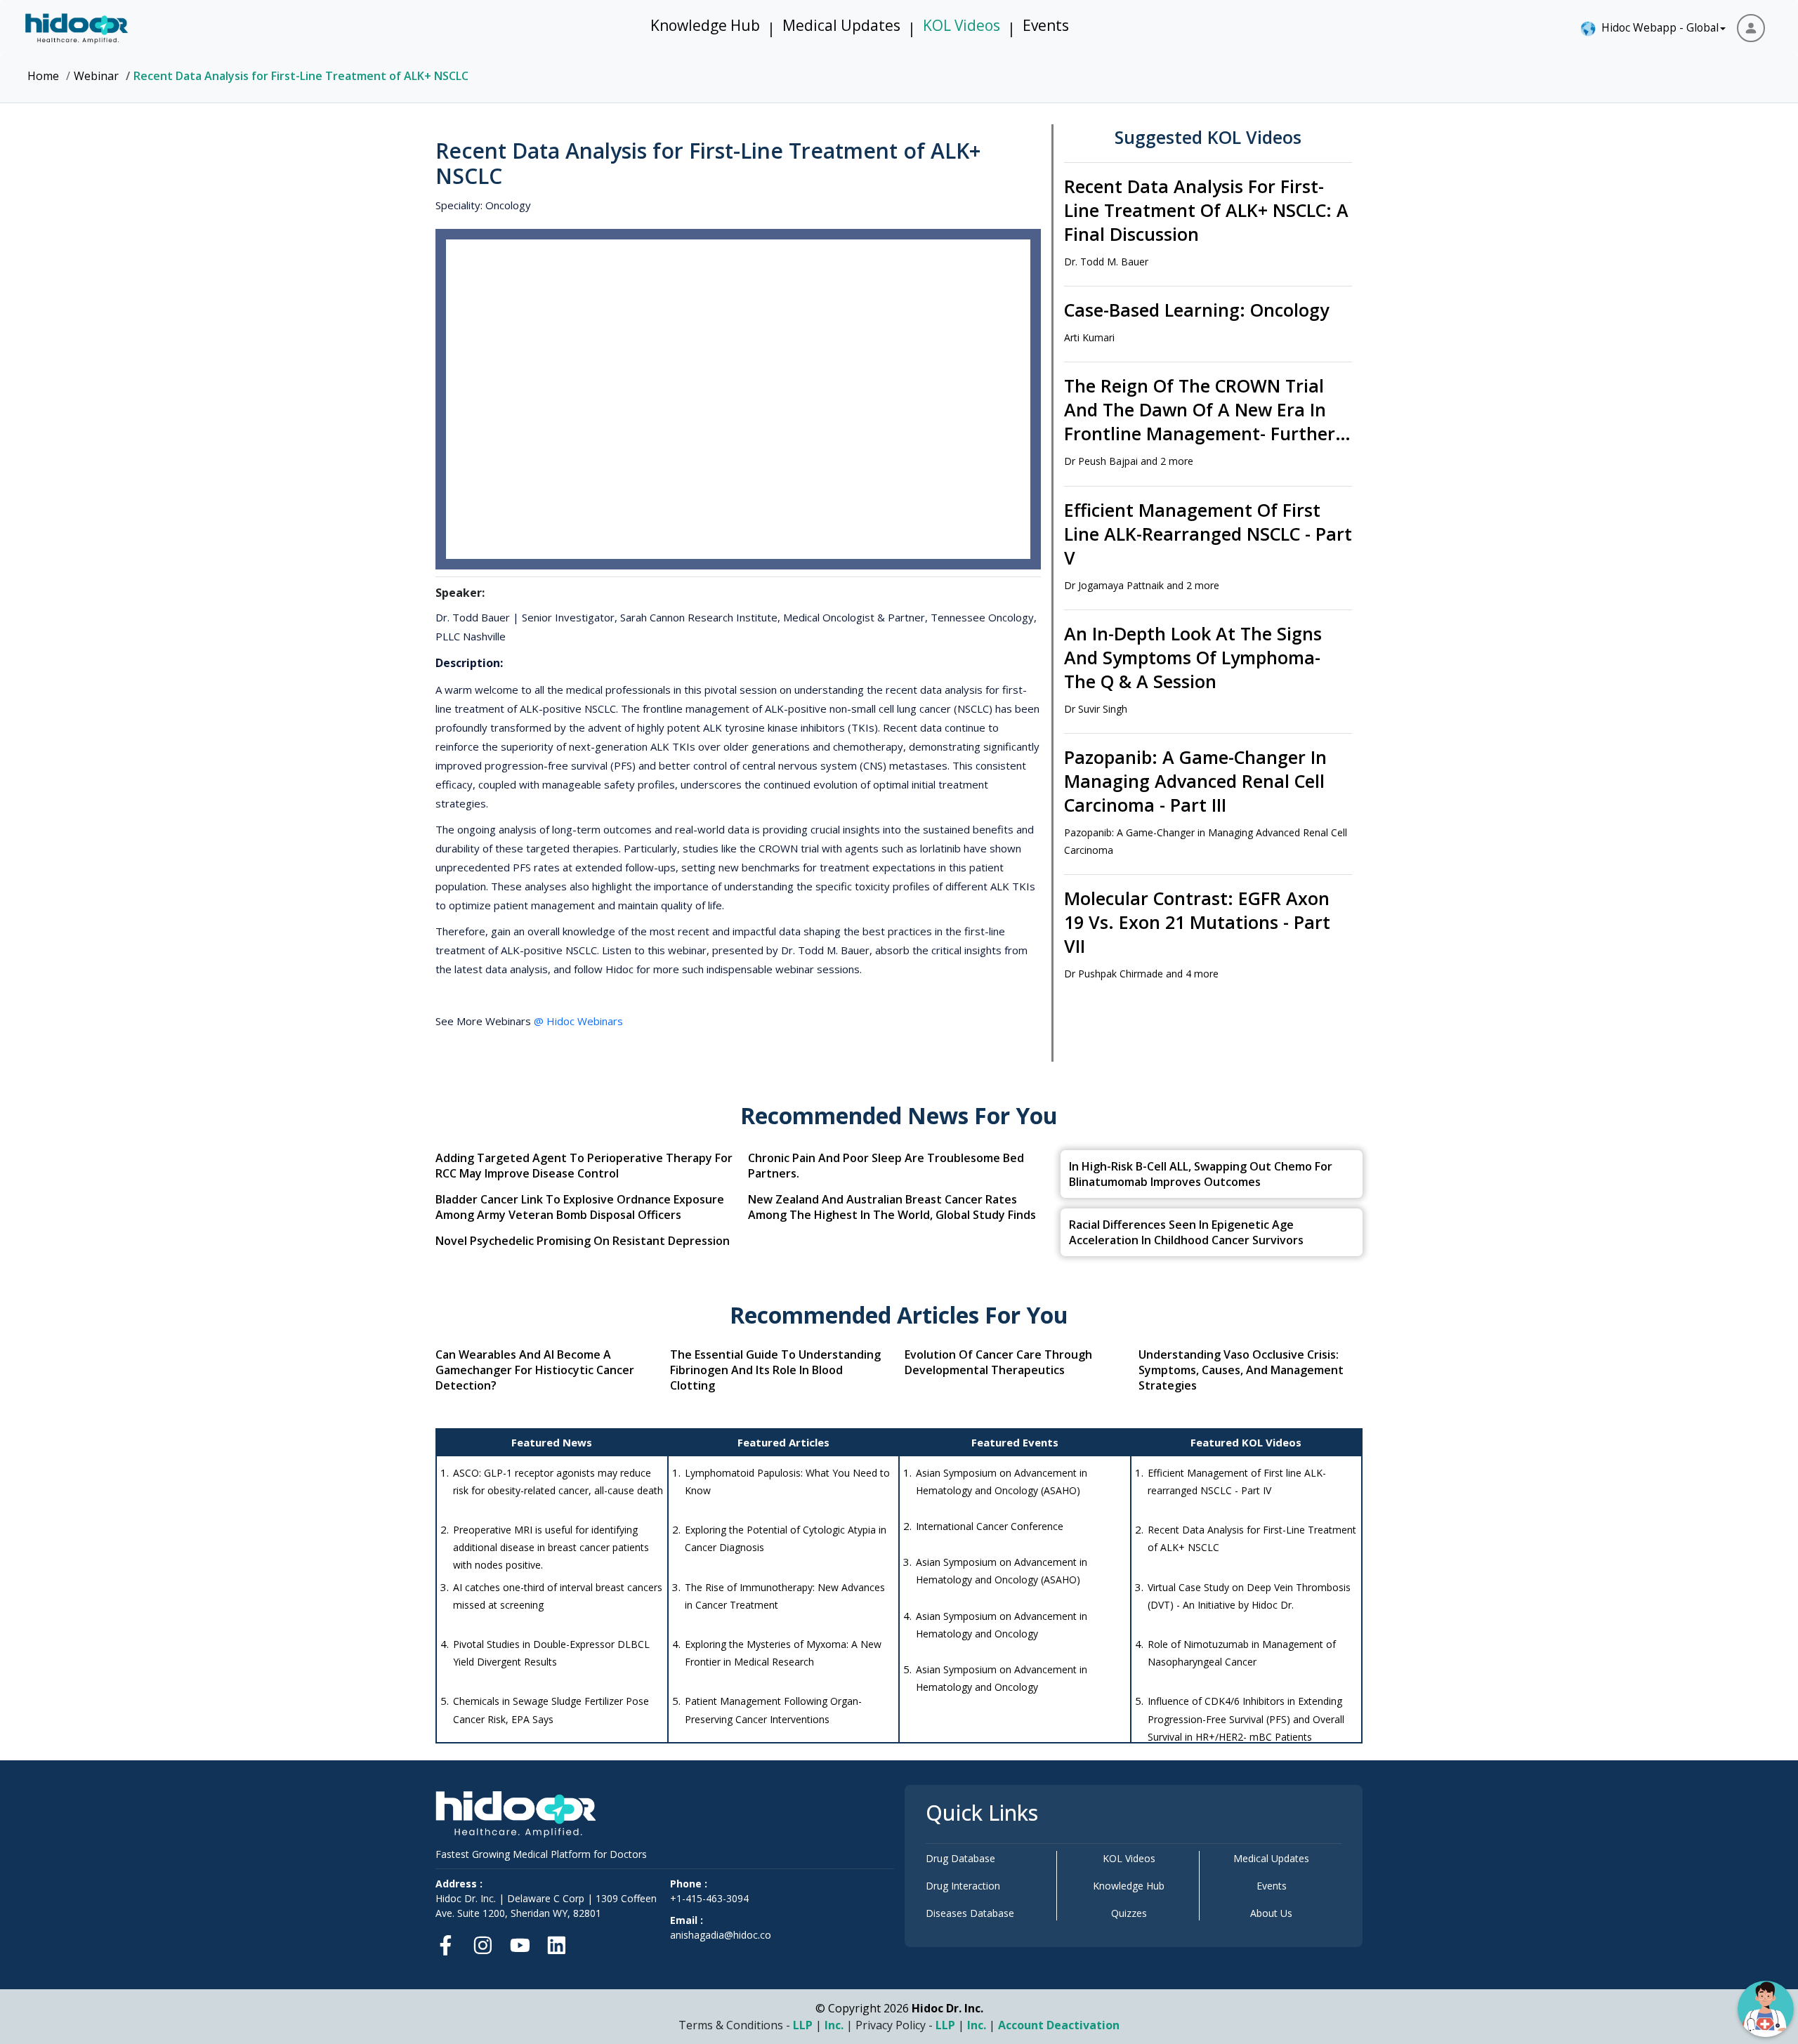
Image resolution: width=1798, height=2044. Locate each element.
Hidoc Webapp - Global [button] (1657, 27)
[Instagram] (483, 1943)
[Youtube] (520, 1943)
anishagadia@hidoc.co (721, 1935)
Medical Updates (841, 25)
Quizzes (1129, 1913)
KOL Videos (962, 25)
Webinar (96, 76)
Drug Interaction (963, 1886)
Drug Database (960, 1858)
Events (1046, 25)
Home (43, 76)
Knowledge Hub (705, 25)
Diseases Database (970, 1913)
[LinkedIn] (557, 1943)
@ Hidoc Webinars (578, 1021)
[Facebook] (450, 1943)
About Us (1271, 1913)
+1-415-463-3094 (709, 1898)
